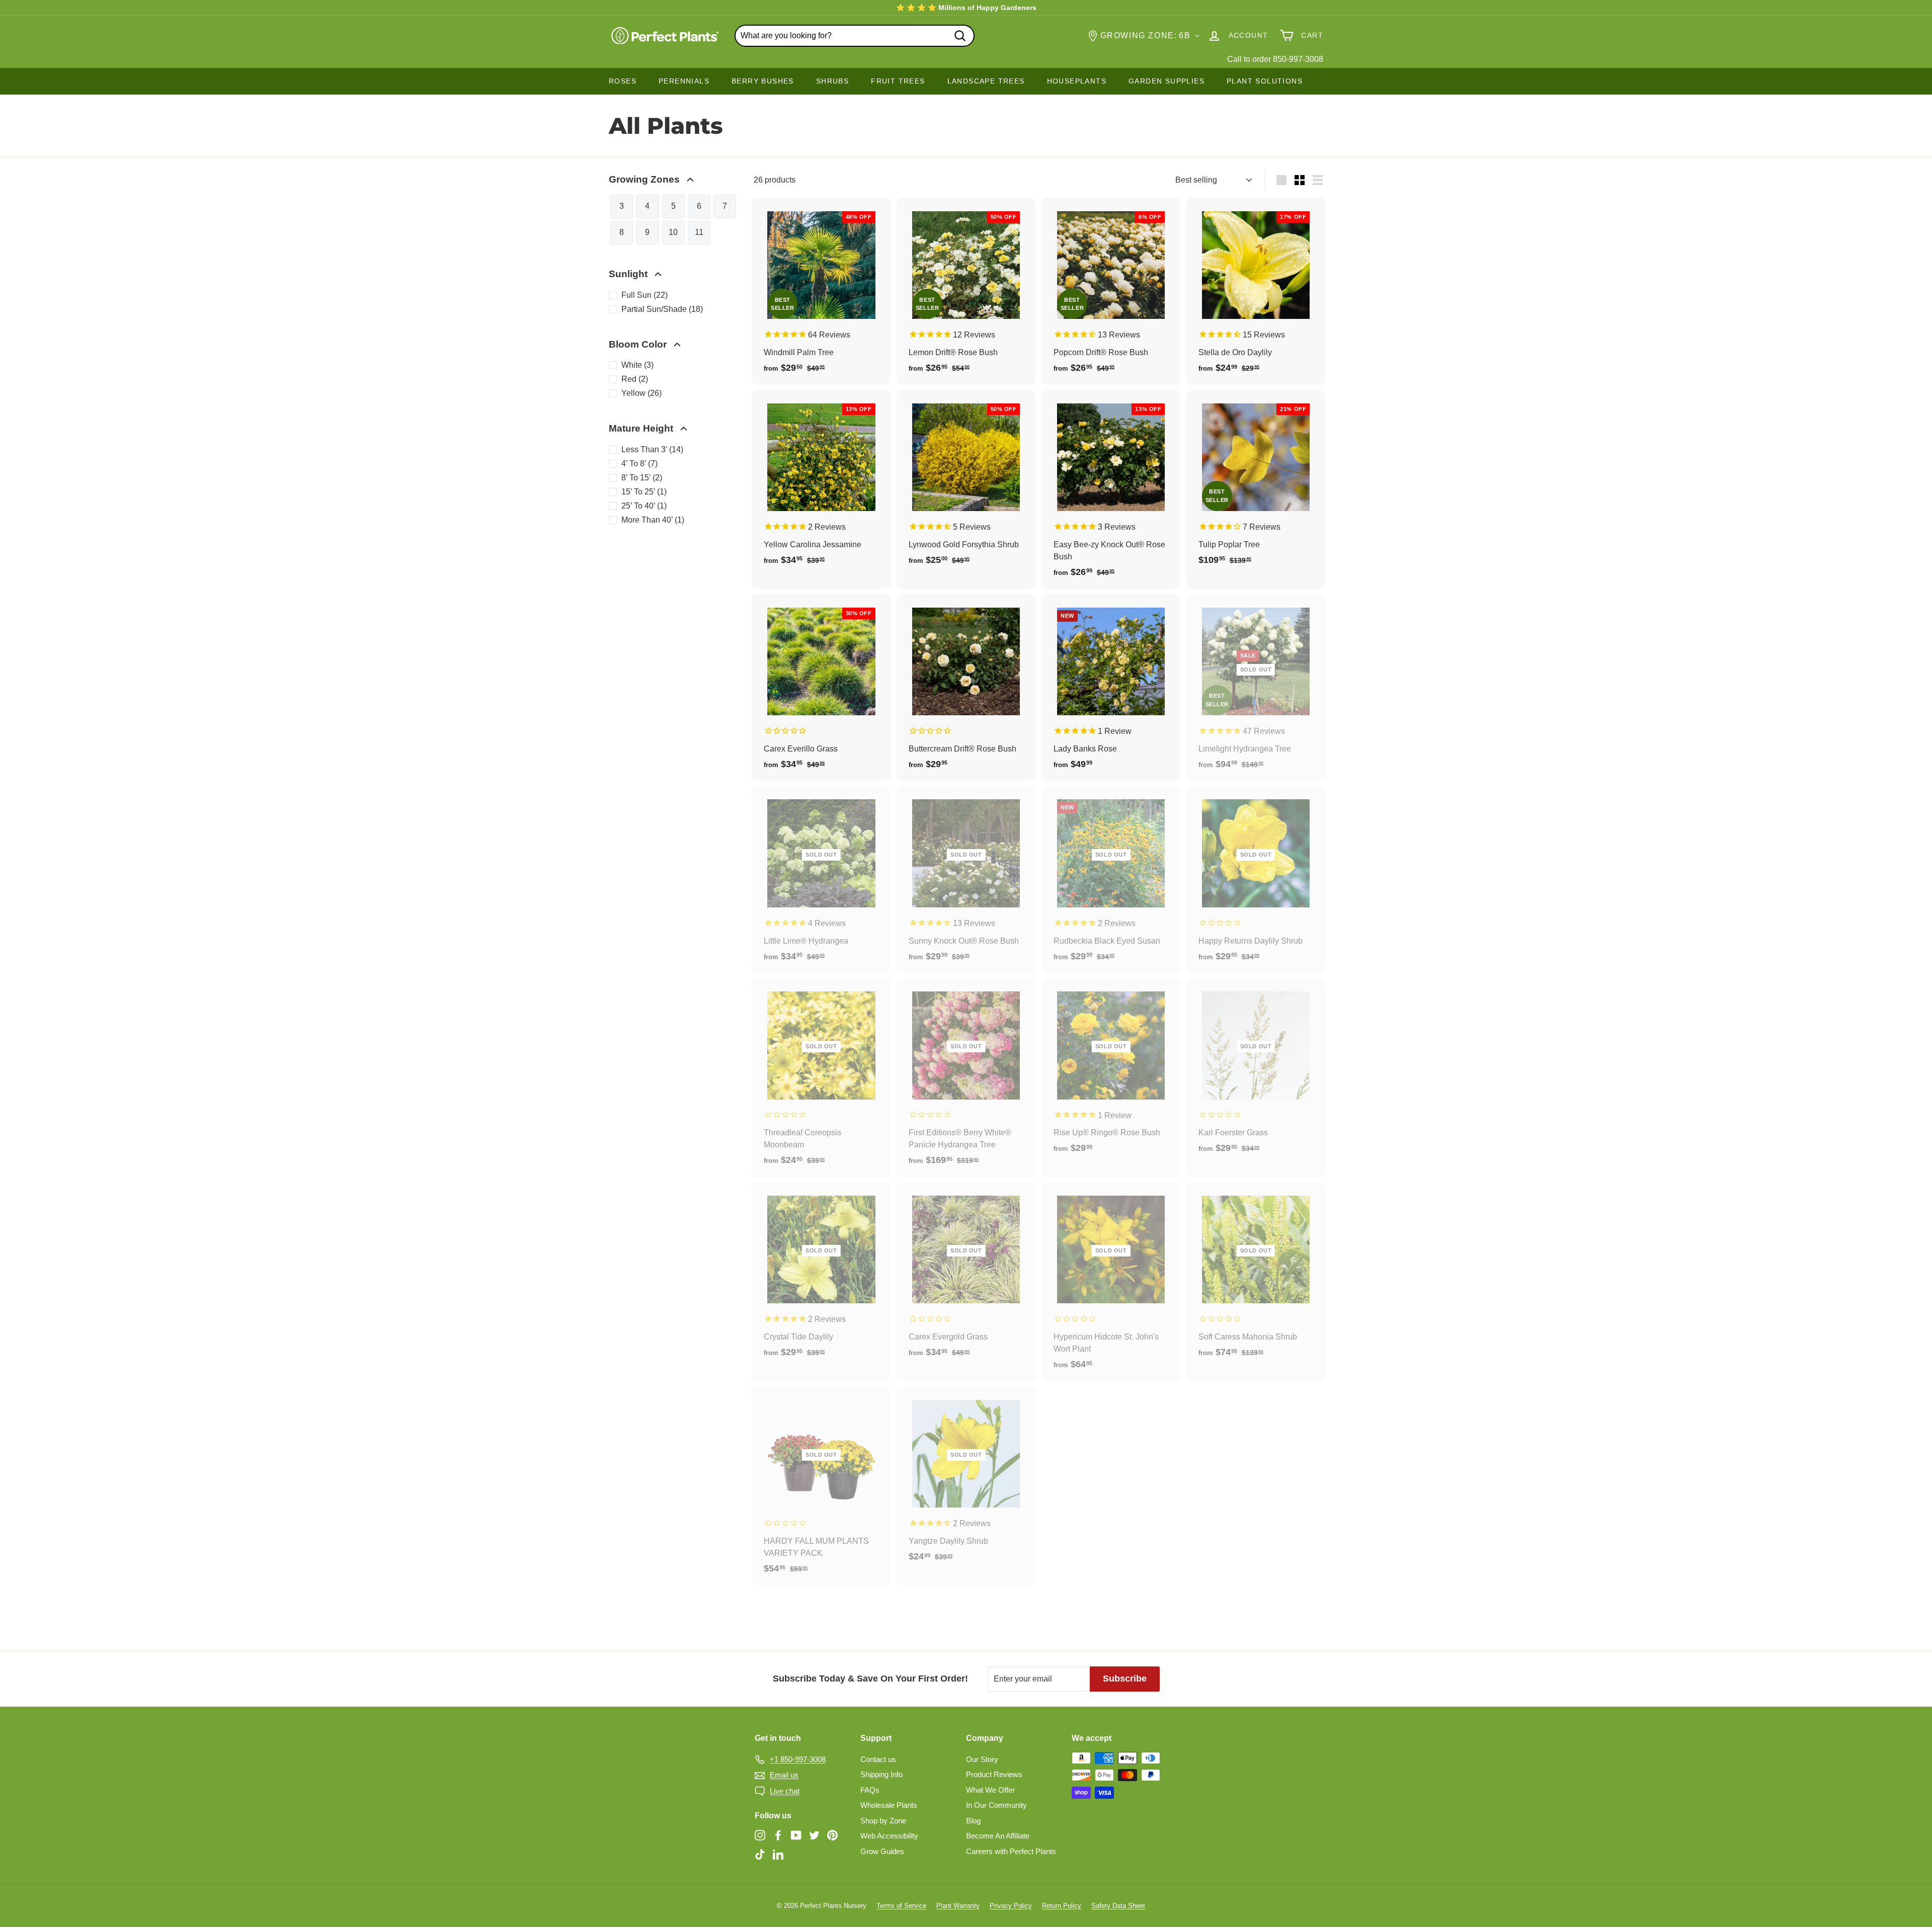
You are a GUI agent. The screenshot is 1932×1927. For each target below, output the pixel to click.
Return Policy (1062, 1906)
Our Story (982, 1759)
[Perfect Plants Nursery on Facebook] (778, 1835)
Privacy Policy (1011, 1906)
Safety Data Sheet (1118, 1906)
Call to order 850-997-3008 (1275, 59)
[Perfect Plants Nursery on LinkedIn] (778, 1854)
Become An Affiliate (998, 1836)
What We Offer (990, 1790)
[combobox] (855, 36)
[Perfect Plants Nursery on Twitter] (814, 1835)
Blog (973, 1821)
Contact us (878, 1759)
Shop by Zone (883, 1821)
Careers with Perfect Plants (1011, 1851)
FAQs (870, 1790)
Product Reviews (994, 1774)
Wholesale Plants (889, 1805)
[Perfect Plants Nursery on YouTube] (796, 1835)
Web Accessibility (889, 1836)
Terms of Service (901, 1906)
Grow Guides (882, 1851)
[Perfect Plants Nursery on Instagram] (760, 1835)
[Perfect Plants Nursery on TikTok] (760, 1854)
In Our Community (996, 1805)
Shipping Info (881, 1774)
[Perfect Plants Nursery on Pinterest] (832, 1835)
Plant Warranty (958, 1906)
